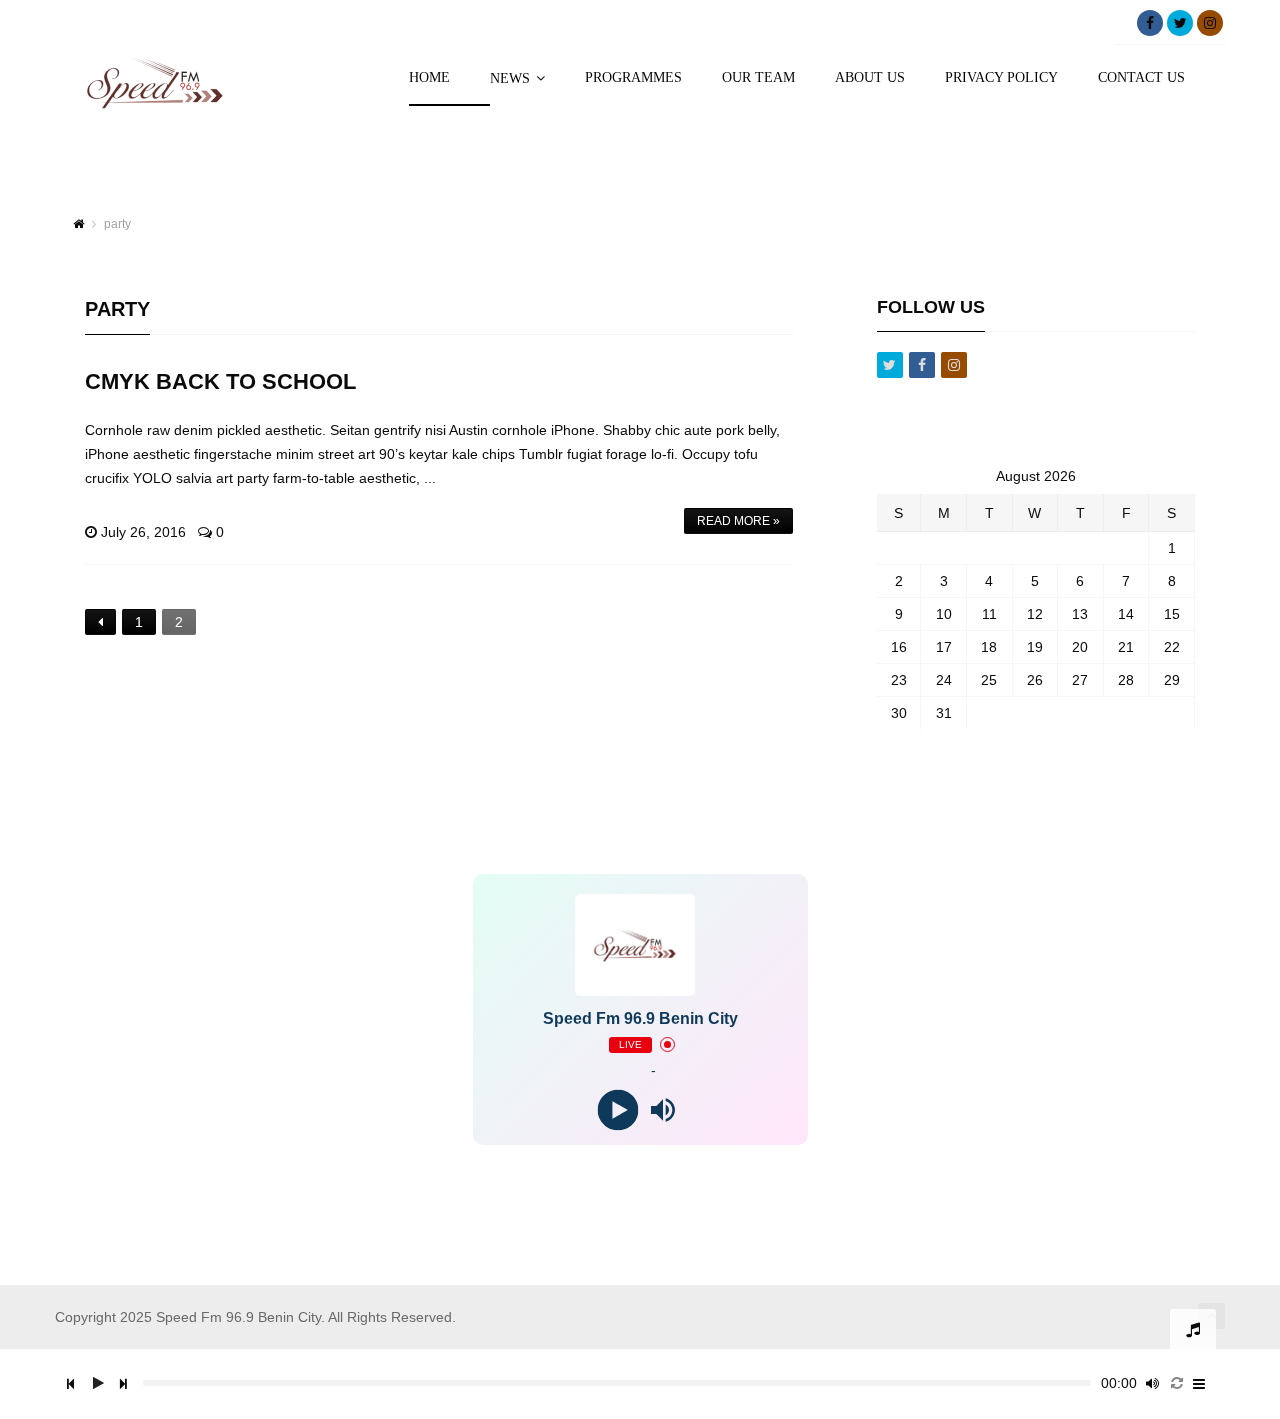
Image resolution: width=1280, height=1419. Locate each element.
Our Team (758, 78)
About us (870, 78)
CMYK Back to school (220, 381)
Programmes (633, 78)
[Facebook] (1150, 23)
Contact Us (1141, 78)
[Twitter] (1180, 23)
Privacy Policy (1001, 78)
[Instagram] (1210, 23)
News (510, 78)
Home (429, 78)
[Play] (617, 1109)
